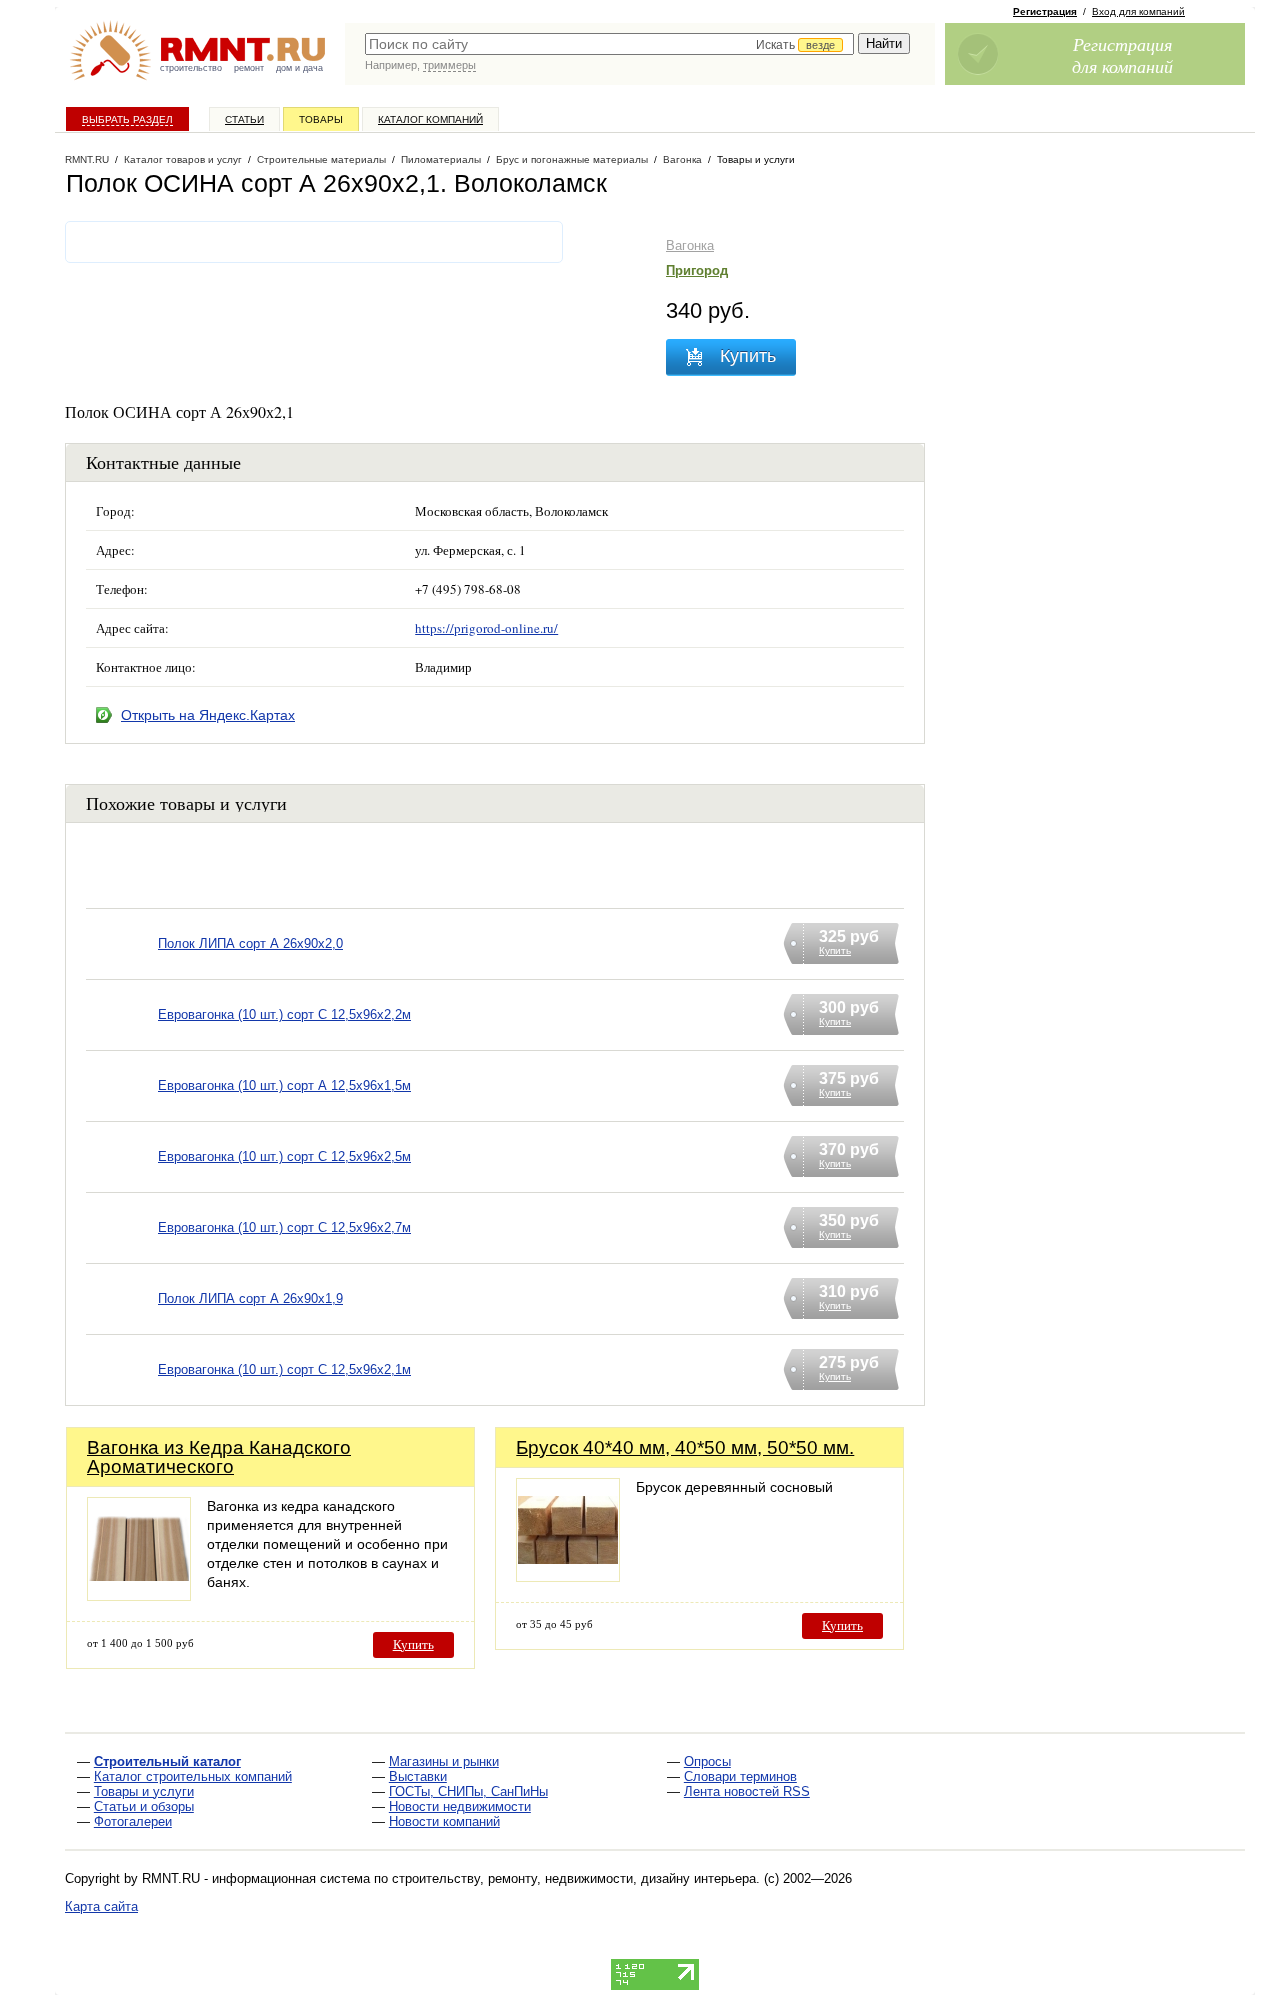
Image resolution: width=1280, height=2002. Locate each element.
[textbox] (609, 44)
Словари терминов (740, 1776)
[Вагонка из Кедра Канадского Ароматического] (139, 1595)
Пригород (697, 270)
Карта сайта (101, 1906)
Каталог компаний (430, 119)
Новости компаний (444, 1821)
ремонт (249, 68)
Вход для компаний (1138, 11)
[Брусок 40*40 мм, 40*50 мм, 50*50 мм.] (568, 1576)
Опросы (707, 1761)
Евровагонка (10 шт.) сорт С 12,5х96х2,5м (284, 1156)
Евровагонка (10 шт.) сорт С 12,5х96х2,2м (284, 1014)
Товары (321, 119)
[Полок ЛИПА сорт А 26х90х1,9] (122, 1324)
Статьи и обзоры (144, 1806)
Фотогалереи (133, 1821)
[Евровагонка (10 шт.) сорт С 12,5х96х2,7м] (122, 1253)
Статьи (244, 119)
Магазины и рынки (444, 1761)
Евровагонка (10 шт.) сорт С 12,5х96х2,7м (284, 1227)
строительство (191, 68)
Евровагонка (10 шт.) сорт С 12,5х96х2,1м (284, 1369)
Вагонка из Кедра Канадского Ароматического (219, 1457)
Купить (413, 1644)
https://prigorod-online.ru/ (486, 628)
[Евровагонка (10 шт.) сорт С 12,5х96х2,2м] (122, 1040)
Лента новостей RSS (747, 1791)
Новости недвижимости (460, 1806)
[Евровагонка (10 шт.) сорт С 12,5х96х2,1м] (122, 1395)
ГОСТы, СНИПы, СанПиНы (468, 1791)
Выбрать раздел (127, 119)
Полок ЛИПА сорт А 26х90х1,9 (250, 1298)
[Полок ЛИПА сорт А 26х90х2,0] (122, 969)
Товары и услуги (144, 1791)
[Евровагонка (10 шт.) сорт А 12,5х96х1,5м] (122, 1111)
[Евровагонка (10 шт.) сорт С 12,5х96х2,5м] (122, 1182)
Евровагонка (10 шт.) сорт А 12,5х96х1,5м (284, 1085)
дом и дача (299, 68)
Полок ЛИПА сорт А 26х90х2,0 (250, 943)
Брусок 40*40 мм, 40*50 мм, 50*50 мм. (685, 1447)
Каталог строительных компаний (193, 1776)
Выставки (418, 1776)
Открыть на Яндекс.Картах (208, 715)
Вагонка (690, 245)
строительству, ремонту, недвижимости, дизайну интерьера (574, 1878)
